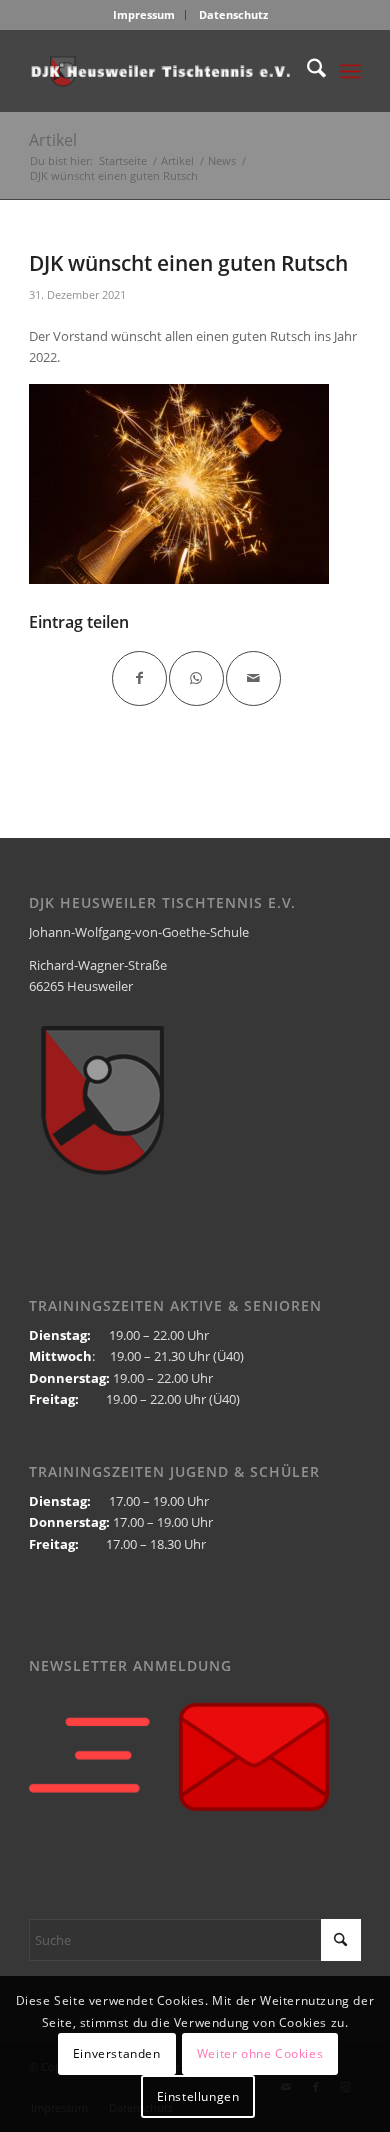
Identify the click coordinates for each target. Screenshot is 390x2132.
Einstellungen (198, 2096)
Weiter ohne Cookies (260, 2053)
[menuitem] (144, 15)
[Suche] (306, 71)
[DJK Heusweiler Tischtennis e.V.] (161, 71)
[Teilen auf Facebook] (139, 678)
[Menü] (350, 71)
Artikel (53, 140)
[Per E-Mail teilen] (253, 678)
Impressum (144, 14)
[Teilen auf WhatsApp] (196, 678)
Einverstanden (117, 2053)
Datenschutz (233, 14)
